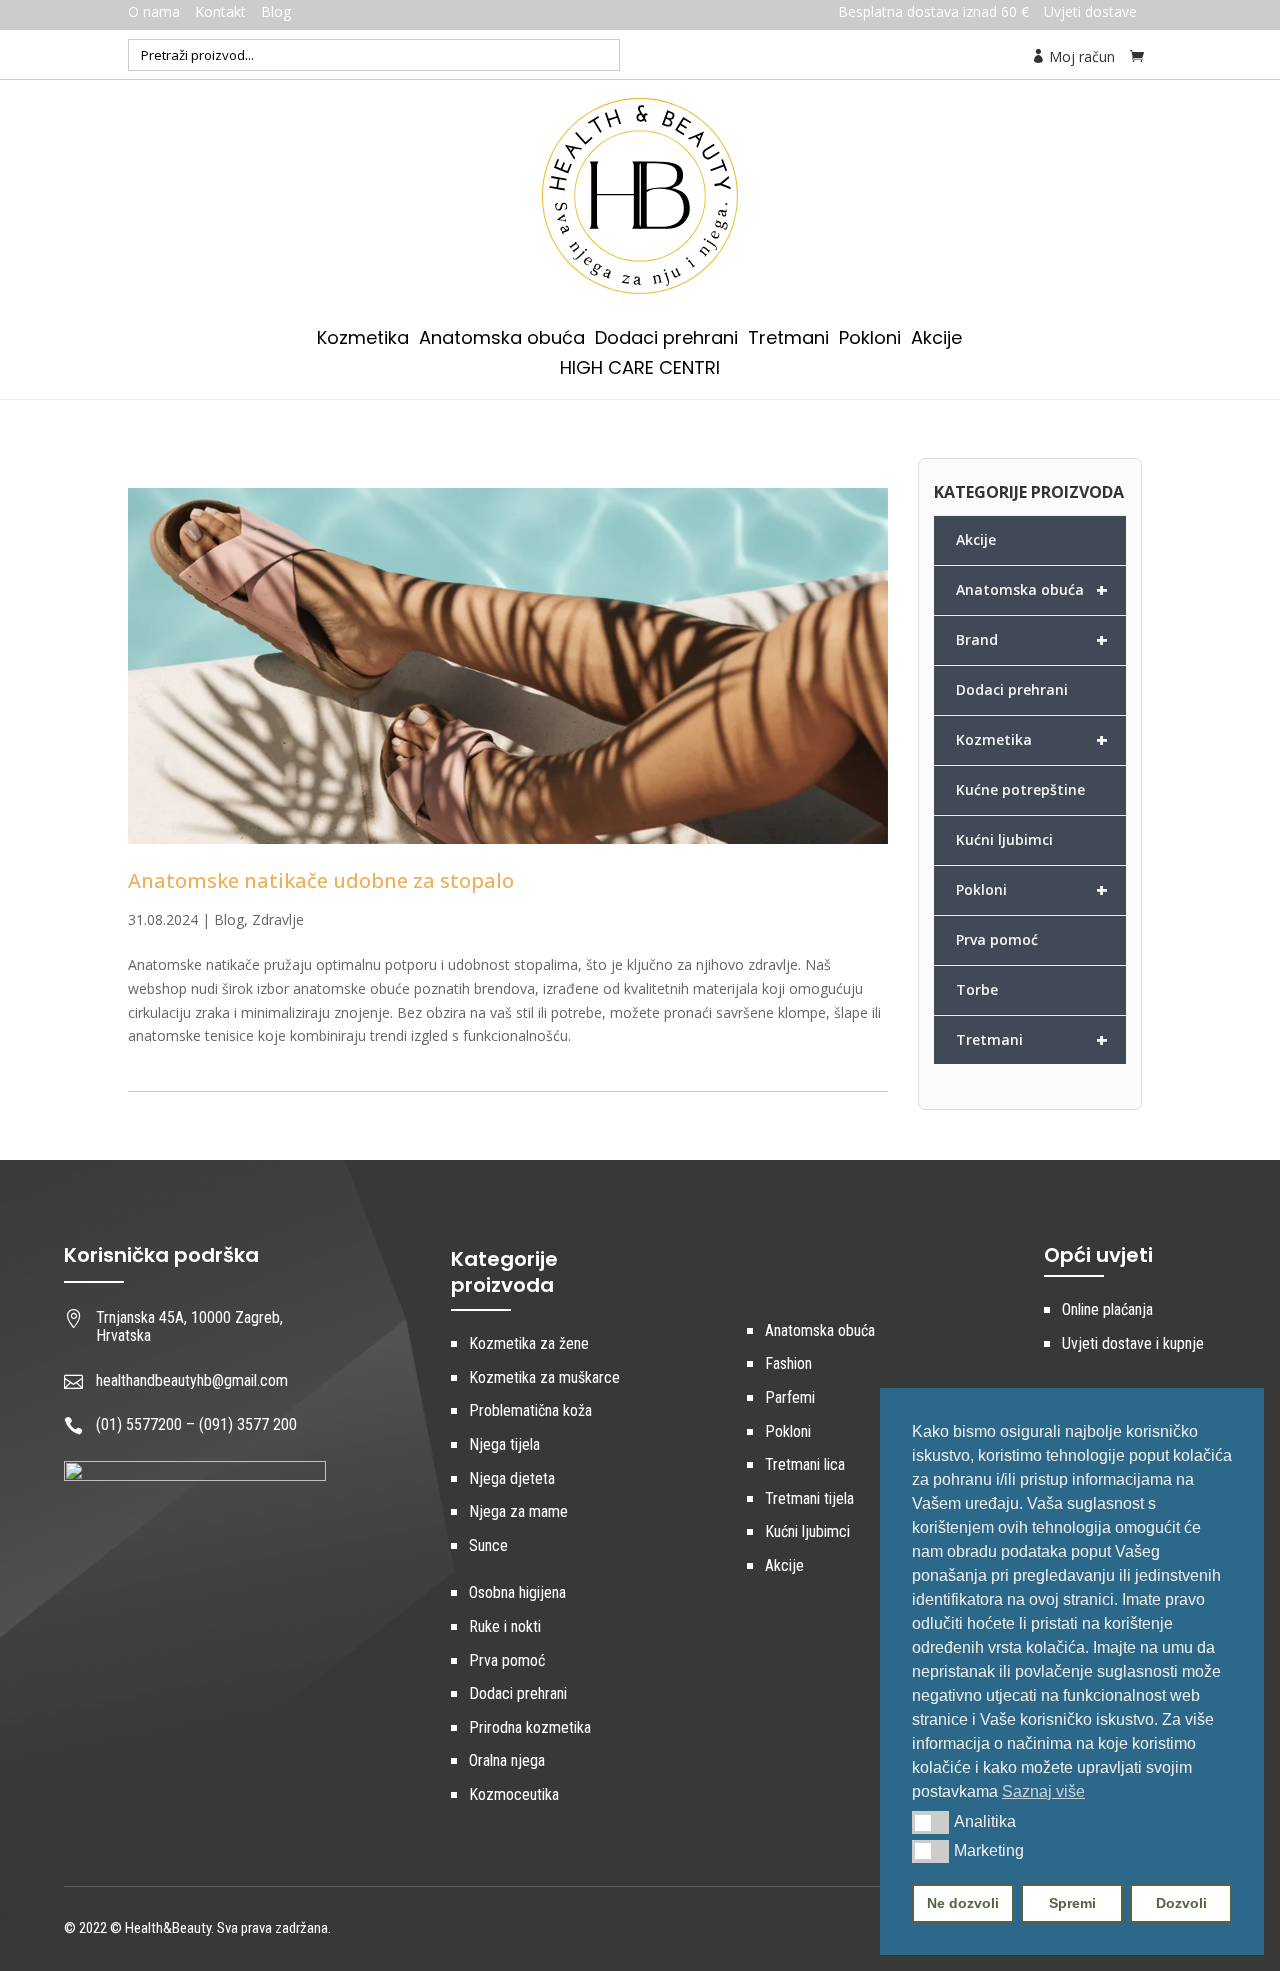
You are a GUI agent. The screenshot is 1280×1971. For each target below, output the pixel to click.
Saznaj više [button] (1043, 1791)
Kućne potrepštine (1020, 789)
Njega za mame (518, 1511)
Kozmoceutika (514, 1794)
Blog (276, 11)
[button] (930, 1822)
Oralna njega (507, 1760)
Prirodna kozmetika (530, 1727)
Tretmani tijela (809, 1498)
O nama (154, 11)
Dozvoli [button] (1181, 1903)
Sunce (488, 1545)
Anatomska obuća (502, 340)
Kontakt (220, 11)
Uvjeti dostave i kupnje (1133, 1343)
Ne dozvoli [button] (963, 1903)
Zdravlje (278, 919)
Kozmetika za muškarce (544, 1377)
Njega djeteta (512, 1478)
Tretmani (788, 340)
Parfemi (790, 1397)
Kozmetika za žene (529, 1343)
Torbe (977, 989)
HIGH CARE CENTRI (640, 370)
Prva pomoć (997, 939)
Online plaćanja (1107, 1309)
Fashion (788, 1363)
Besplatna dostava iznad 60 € (933, 11)
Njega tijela (504, 1444)
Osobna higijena (517, 1592)
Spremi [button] (1072, 1903)
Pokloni (870, 340)
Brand (1032, 639)
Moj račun (1080, 56)
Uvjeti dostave (1090, 11)
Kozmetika (363, 340)
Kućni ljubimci (1004, 839)
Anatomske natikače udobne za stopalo (321, 880)
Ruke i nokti (505, 1626)
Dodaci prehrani (666, 340)
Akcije (936, 340)
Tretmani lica (805, 1464)
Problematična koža (530, 1410)
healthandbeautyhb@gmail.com (192, 1380)
